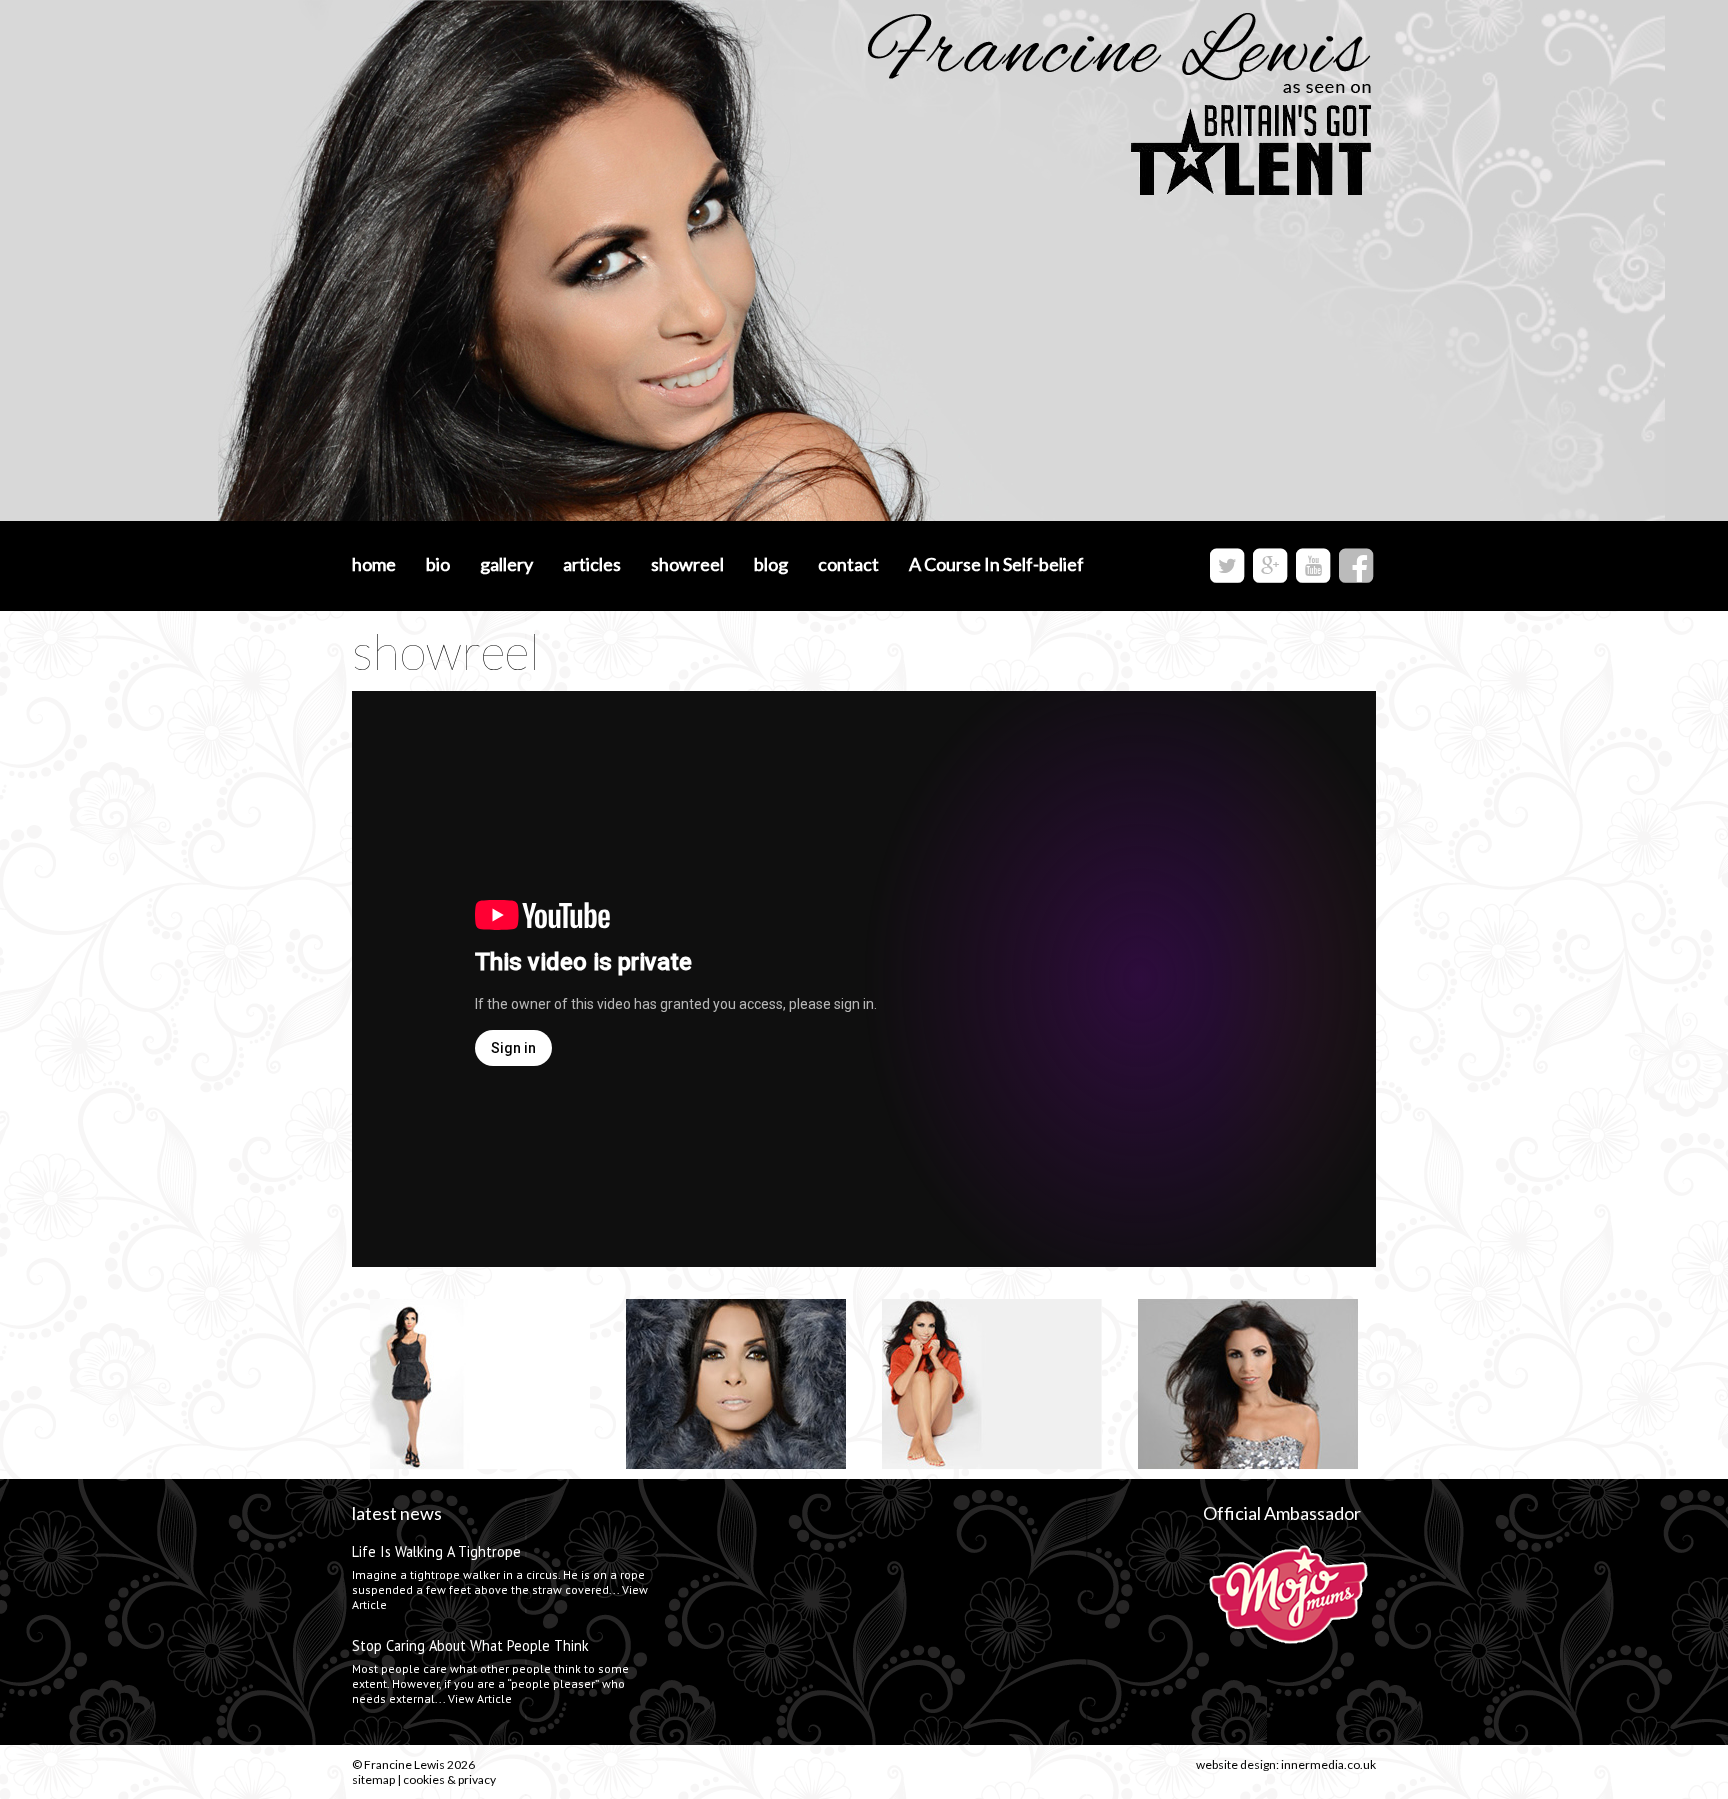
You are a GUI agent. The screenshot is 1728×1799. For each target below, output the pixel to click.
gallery (506, 564)
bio (438, 564)
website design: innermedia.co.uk (1286, 1764)
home (374, 564)
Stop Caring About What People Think (470, 1645)
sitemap (373, 1779)
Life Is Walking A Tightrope (436, 1551)
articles (592, 564)
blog (771, 564)
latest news (397, 1513)
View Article (480, 1698)
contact (848, 564)
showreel (687, 564)
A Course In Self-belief (996, 564)
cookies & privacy (449, 1779)
